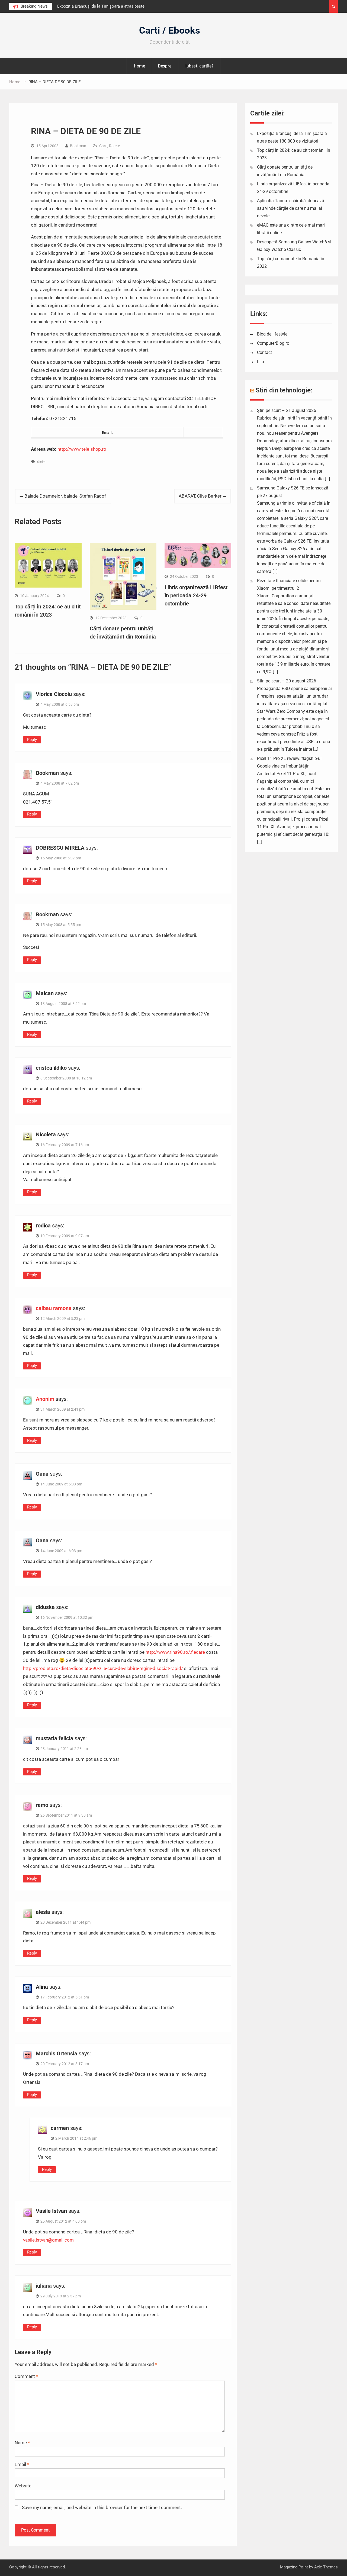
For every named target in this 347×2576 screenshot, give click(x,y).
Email (22, 2464)
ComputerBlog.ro (273, 343)
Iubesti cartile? (199, 66)
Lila (261, 362)
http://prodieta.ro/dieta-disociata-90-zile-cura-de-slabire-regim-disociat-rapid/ (103, 1668)
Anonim (45, 1399)
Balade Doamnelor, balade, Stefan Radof (65, 496)
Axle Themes (326, 2567)
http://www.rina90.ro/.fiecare (175, 1652)
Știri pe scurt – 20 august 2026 (287, 681)
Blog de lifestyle (272, 334)
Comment (26, 2376)
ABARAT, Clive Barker (200, 496)
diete (41, 462)
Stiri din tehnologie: (284, 390)
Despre (165, 66)
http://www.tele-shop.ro (82, 449)
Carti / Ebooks (170, 30)
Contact (264, 352)
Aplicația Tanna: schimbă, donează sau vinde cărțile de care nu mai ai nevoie (291, 208)
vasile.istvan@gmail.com (48, 2240)
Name (22, 2443)
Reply (32, 740)
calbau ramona (54, 1308)
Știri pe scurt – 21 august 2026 (287, 410)
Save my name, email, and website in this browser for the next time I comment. (102, 2507)
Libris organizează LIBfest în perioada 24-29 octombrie (196, 595)
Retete (114, 146)
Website (23, 2486)
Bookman (78, 146)
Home (139, 66)
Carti (103, 146)
